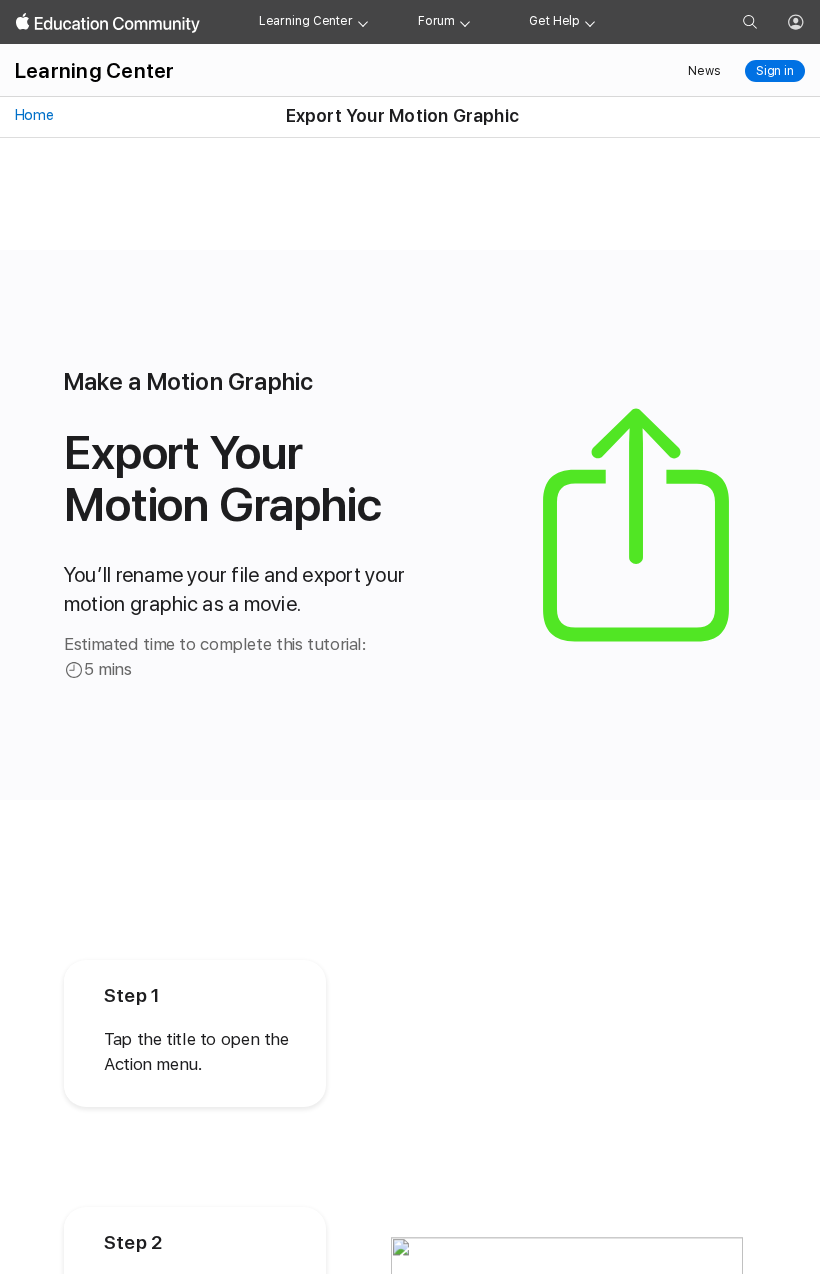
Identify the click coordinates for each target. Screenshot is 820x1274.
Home (32, 115)
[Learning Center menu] (363, 22)
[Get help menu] (590, 22)
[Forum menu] (465, 22)
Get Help (554, 21)
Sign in (775, 71)
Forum (436, 21)
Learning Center (306, 21)
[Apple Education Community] (108, 23)
